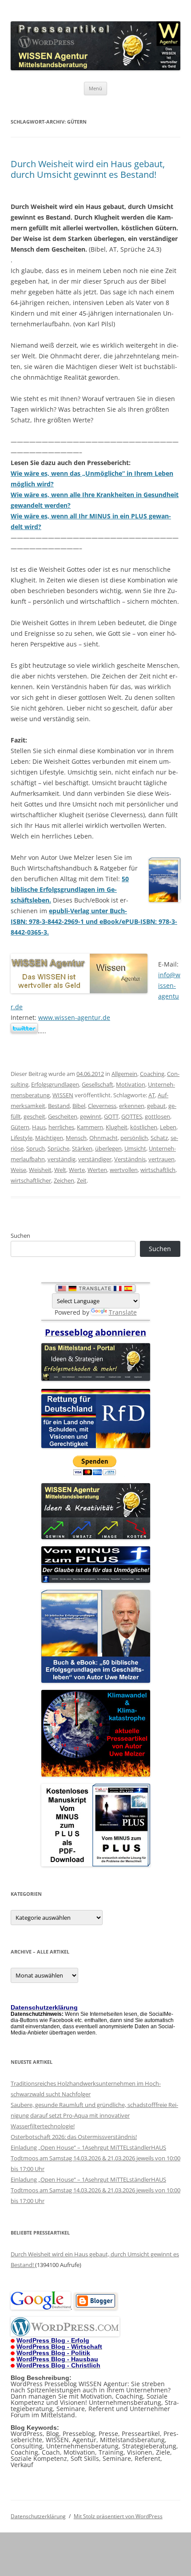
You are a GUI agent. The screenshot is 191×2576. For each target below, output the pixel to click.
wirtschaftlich (158, 1170)
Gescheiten (63, 1116)
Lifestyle (22, 1138)
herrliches (61, 1127)
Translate (123, 1312)
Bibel (79, 1106)
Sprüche (58, 1148)
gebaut (156, 1106)
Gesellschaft (97, 1084)
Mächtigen (49, 1138)
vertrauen (161, 1159)
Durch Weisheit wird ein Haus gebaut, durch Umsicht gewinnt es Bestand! (88, 169)
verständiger (95, 1159)
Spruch (36, 1148)
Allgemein (124, 1074)
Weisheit (40, 1170)
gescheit (34, 1116)
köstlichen (144, 1127)
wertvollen (124, 1170)
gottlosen (157, 1116)
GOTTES (132, 1116)
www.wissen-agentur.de (74, 1017)
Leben (168, 1127)
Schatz (159, 1138)
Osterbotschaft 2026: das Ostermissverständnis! (74, 2137)
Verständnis (130, 1159)
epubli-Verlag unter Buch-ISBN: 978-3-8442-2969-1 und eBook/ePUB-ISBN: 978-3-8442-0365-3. (94, 921)
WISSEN (63, 1095)
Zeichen (64, 1180)
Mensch (76, 1138)
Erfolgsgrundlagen (55, 1084)
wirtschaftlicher (31, 1180)
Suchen (20, 1236)
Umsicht (135, 1148)
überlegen (108, 1148)
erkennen (132, 1106)
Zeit (82, 1180)
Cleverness (102, 1106)
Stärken (82, 1148)
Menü (95, 88)
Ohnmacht (103, 1138)
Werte (77, 1170)
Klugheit (117, 1127)
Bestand (59, 1106)
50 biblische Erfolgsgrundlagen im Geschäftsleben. (70, 889)
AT (152, 1095)
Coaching (152, 1074)
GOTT (111, 1116)
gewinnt (91, 1116)
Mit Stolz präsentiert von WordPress (118, 2516)
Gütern (20, 1127)
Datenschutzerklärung (38, 2516)
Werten (97, 1170)
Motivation (131, 1084)
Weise (18, 1170)
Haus (39, 1127)
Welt (60, 1170)
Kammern (90, 1127)
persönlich (134, 1138)
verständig (62, 1159)
